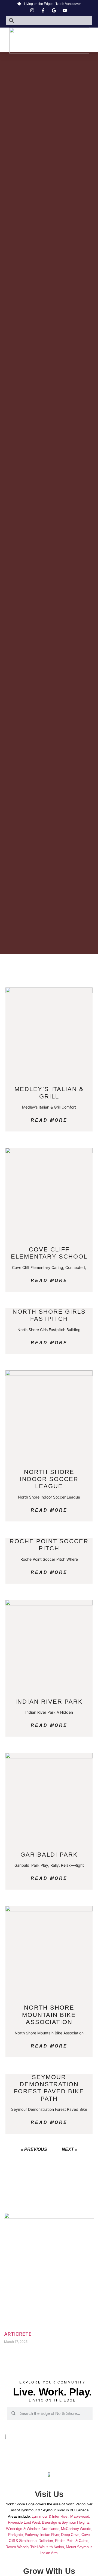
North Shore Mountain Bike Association (49, 2015)
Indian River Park (49, 1702)
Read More (49, 1120)
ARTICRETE (18, 2334)
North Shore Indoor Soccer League (49, 1479)
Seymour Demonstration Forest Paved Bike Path (49, 2088)
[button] (49, 50)
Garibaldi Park (49, 1855)
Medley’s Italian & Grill (49, 1093)
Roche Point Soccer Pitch (49, 1545)
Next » (70, 2149)
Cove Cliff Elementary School (49, 1253)
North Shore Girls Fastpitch (49, 1315)
